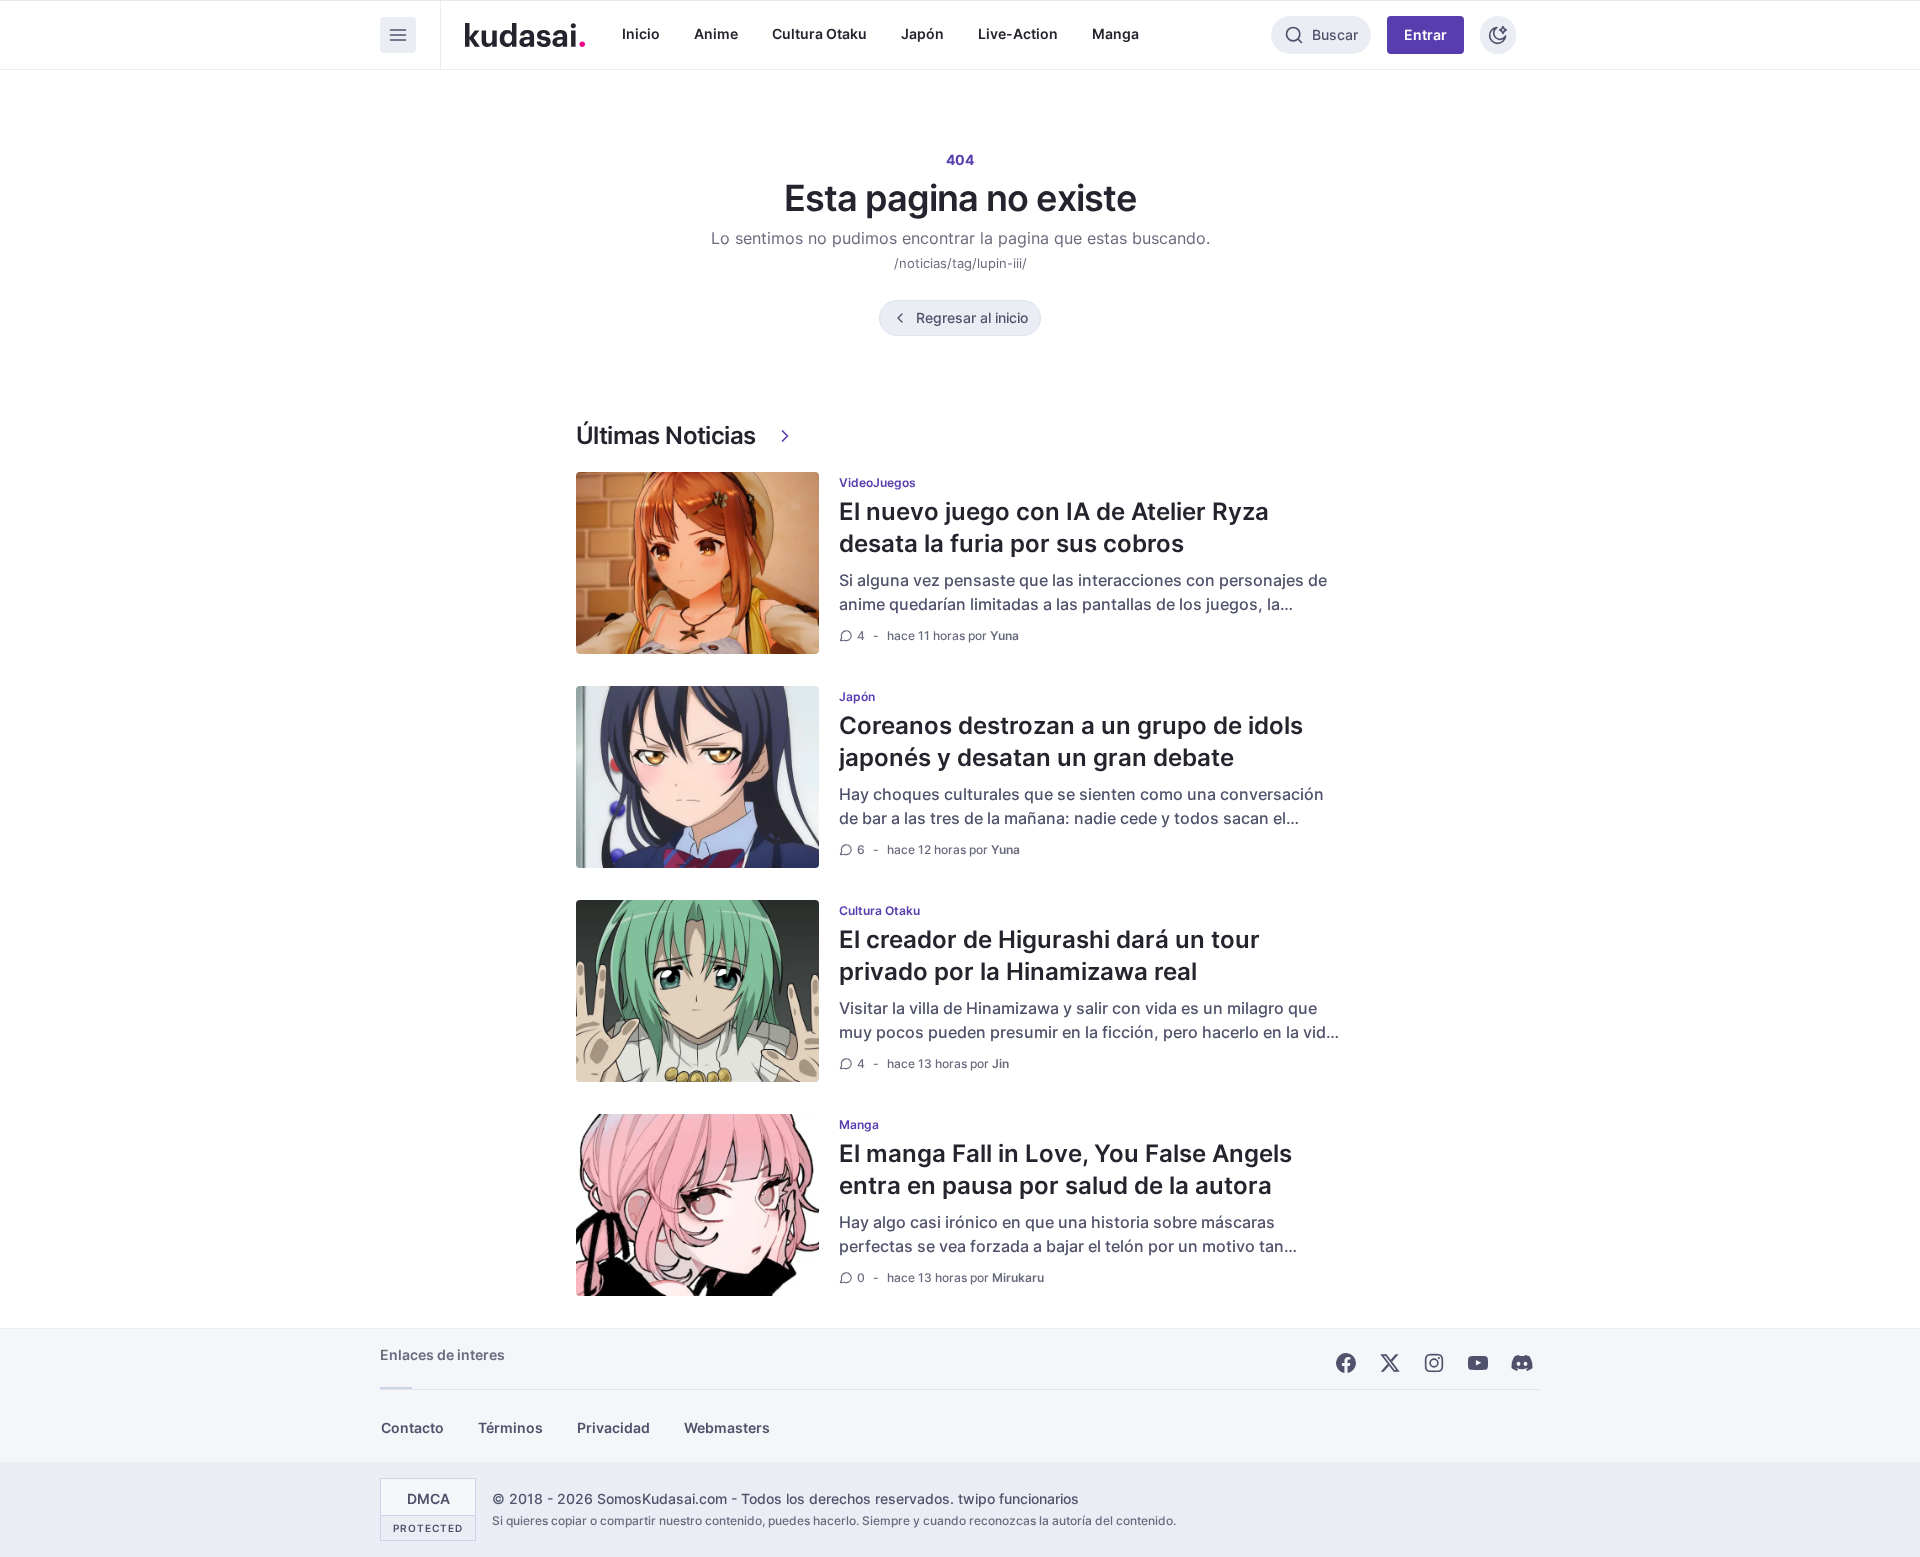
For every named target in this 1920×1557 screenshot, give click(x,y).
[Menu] (398, 35)
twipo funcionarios (1018, 1498)
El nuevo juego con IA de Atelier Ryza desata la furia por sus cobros (1054, 527)
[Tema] (1498, 35)
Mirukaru (1018, 1277)
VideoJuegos (877, 482)
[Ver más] (785, 436)
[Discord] (1522, 1363)
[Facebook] (1346, 1363)
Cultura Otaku (819, 33)
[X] (1390, 1363)
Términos (510, 1427)
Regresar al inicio (972, 317)
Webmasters (727, 1427)
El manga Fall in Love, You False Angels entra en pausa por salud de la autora (1065, 1169)
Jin (1000, 1063)
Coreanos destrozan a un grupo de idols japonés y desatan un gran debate (1071, 741)
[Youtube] (1478, 1363)
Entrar (1425, 34)
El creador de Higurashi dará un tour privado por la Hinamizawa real (1049, 955)
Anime (716, 33)
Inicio (641, 33)
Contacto (412, 1427)
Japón (922, 33)
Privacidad (613, 1427)
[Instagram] (1434, 1363)
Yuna (1004, 635)
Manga (1115, 33)
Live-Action (1018, 33)
